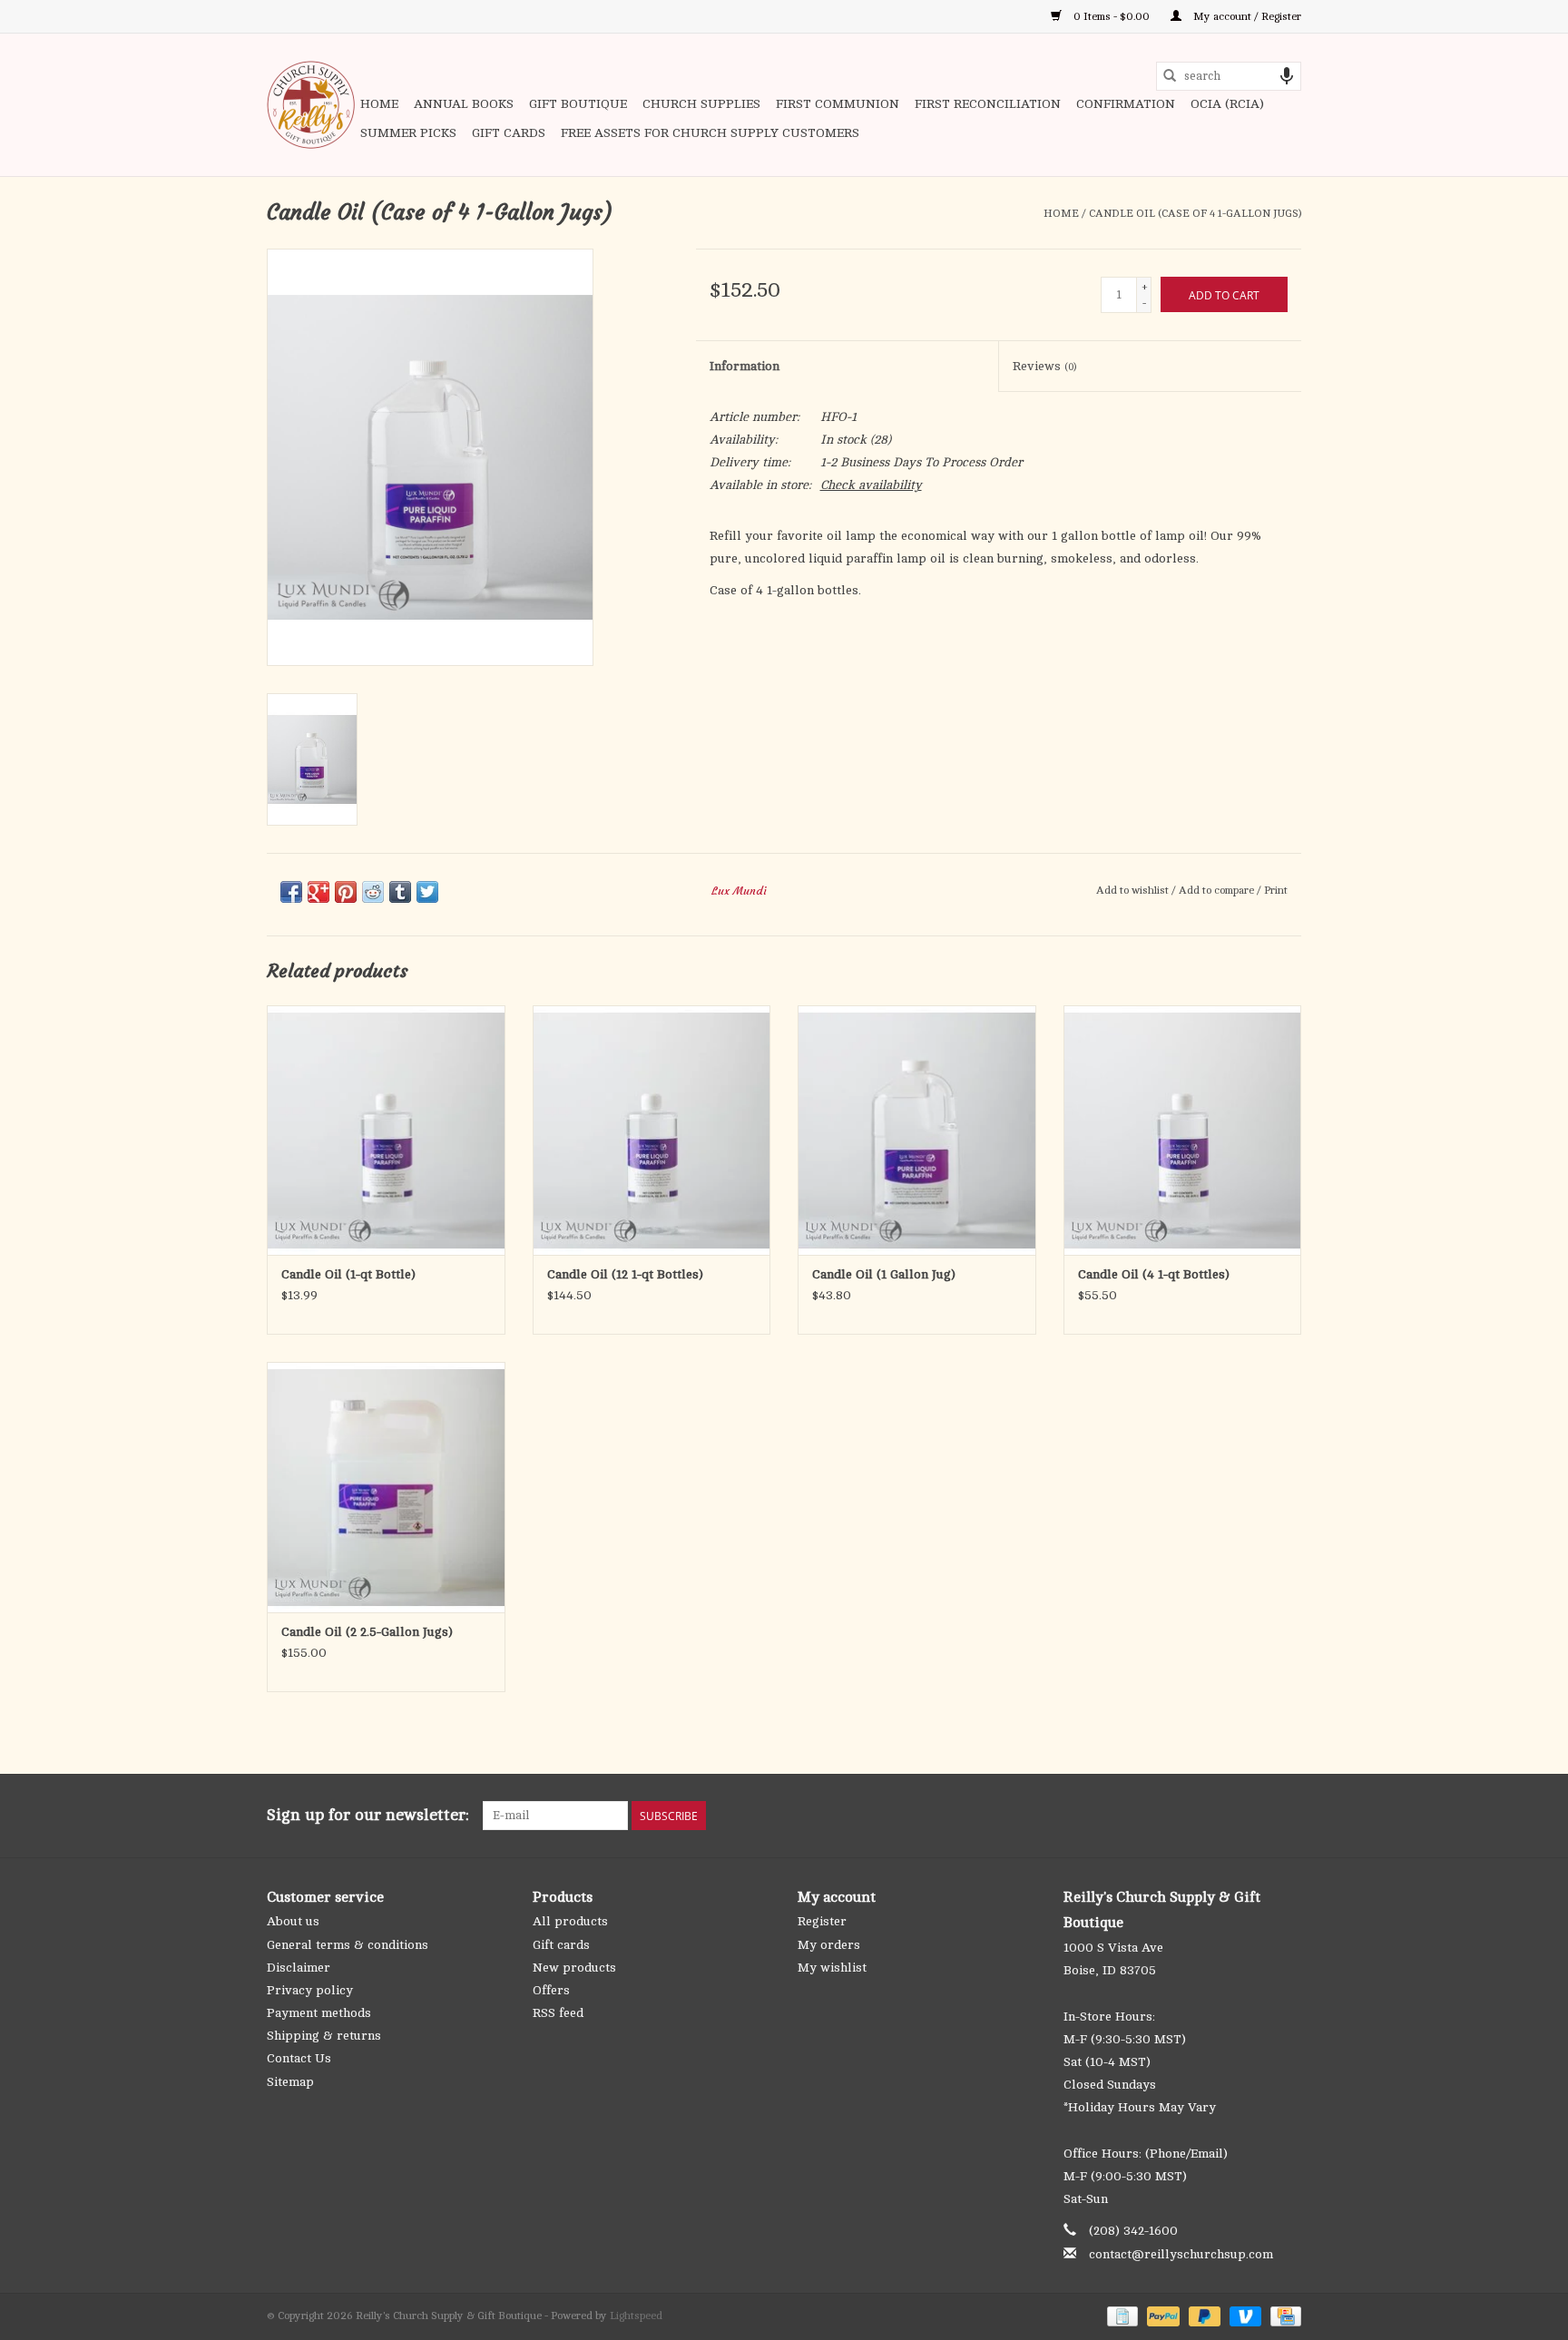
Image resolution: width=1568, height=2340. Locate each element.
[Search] (1170, 76)
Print (1276, 890)
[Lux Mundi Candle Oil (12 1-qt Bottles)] (652, 1130)
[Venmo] (1244, 2316)
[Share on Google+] (318, 892)
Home (379, 104)
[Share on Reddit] (373, 892)
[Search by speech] (1287, 76)
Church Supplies (701, 104)
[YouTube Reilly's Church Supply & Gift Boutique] (1254, 1816)
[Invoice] (1121, 2316)
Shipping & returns (324, 2036)
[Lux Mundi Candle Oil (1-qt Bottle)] (386, 1130)
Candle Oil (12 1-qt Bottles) (625, 1274)
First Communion (838, 104)
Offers (551, 1990)
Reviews (1044, 366)
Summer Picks (408, 133)
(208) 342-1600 (1133, 2231)
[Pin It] (346, 892)
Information (745, 366)
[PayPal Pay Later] (1203, 2316)
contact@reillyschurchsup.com (1181, 2254)
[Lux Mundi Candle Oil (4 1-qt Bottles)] (1183, 1130)
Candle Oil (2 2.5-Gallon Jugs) (367, 1632)
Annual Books (464, 104)
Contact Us (299, 2058)
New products (574, 1968)
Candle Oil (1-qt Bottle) (348, 1274)
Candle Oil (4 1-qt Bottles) (1154, 1274)
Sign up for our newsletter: (368, 1815)
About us (293, 1921)
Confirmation (1126, 104)
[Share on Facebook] (291, 892)
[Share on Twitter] (427, 892)
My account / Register (1246, 16)
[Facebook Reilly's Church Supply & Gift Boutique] (1189, 1816)
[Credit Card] (1283, 2316)
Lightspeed (636, 2316)
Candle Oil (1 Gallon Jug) (884, 1274)
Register (822, 1921)
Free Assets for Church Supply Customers (710, 133)
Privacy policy (310, 1990)
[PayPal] (1161, 2316)
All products (570, 1921)
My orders (829, 1945)
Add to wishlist (1134, 890)
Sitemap (290, 2082)
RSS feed (558, 2013)
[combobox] (1229, 76)
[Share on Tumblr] (400, 892)
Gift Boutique (578, 104)
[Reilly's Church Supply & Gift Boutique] (311, 105)
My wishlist (832, 1968)
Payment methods (319, 2013)
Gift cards (509, 133)
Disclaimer (299, 1968)
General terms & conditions (348, 1945)
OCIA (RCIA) (1227, 104)
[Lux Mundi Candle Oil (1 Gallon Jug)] (917, 1130)
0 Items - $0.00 (1112, 16)
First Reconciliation (988, 104)
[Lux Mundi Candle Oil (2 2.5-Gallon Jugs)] (386, 1487)
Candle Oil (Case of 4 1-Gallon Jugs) (1195, 213)
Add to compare (1218, 890)
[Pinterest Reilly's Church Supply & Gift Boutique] (1221, 1816)
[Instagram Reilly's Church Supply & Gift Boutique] (1287, 1816)
